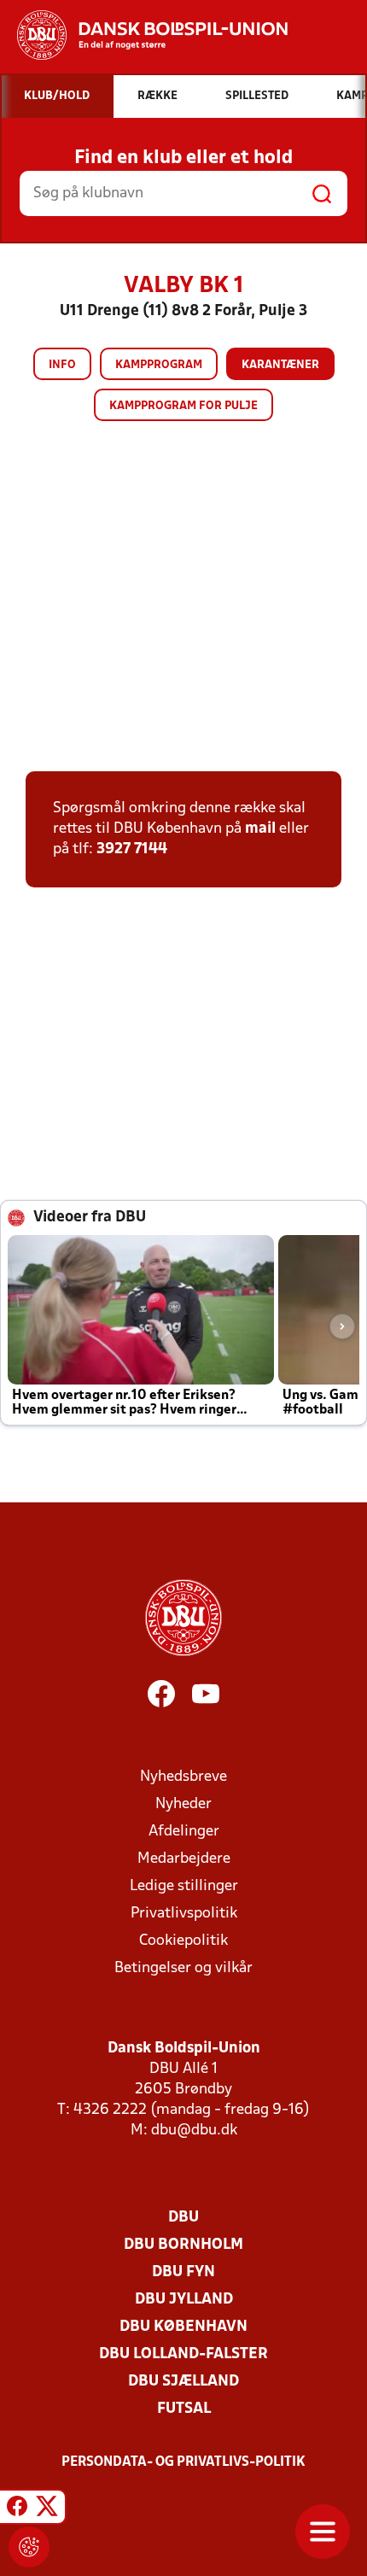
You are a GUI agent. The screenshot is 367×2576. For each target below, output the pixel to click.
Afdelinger (184, 1832)
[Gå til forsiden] (144, 35)
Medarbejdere (184, 1859)
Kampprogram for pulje (183, 406)
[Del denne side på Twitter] (47, 2509)
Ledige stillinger (184, 1886)
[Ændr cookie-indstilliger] (29, 2547)
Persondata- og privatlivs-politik (183, 2462)
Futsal (184, 2409)
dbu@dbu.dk (194, 2131)
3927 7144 (132, 849)
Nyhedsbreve (183, 1777)
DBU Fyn (183, 2272)
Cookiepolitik (183, 1941)
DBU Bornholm (183, 2245)
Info (62, 365)
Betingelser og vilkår (183, 1968)
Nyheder (183, 1804)
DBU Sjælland (183, 2382)
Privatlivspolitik (184, 1914)
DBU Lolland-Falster (183, 2354)
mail (260, 829)
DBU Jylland (184, 2300)
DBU (183, 2218)
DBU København (183, 2327)
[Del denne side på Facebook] (17, 2509)
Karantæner (280, 365)
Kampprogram (159, 365)
